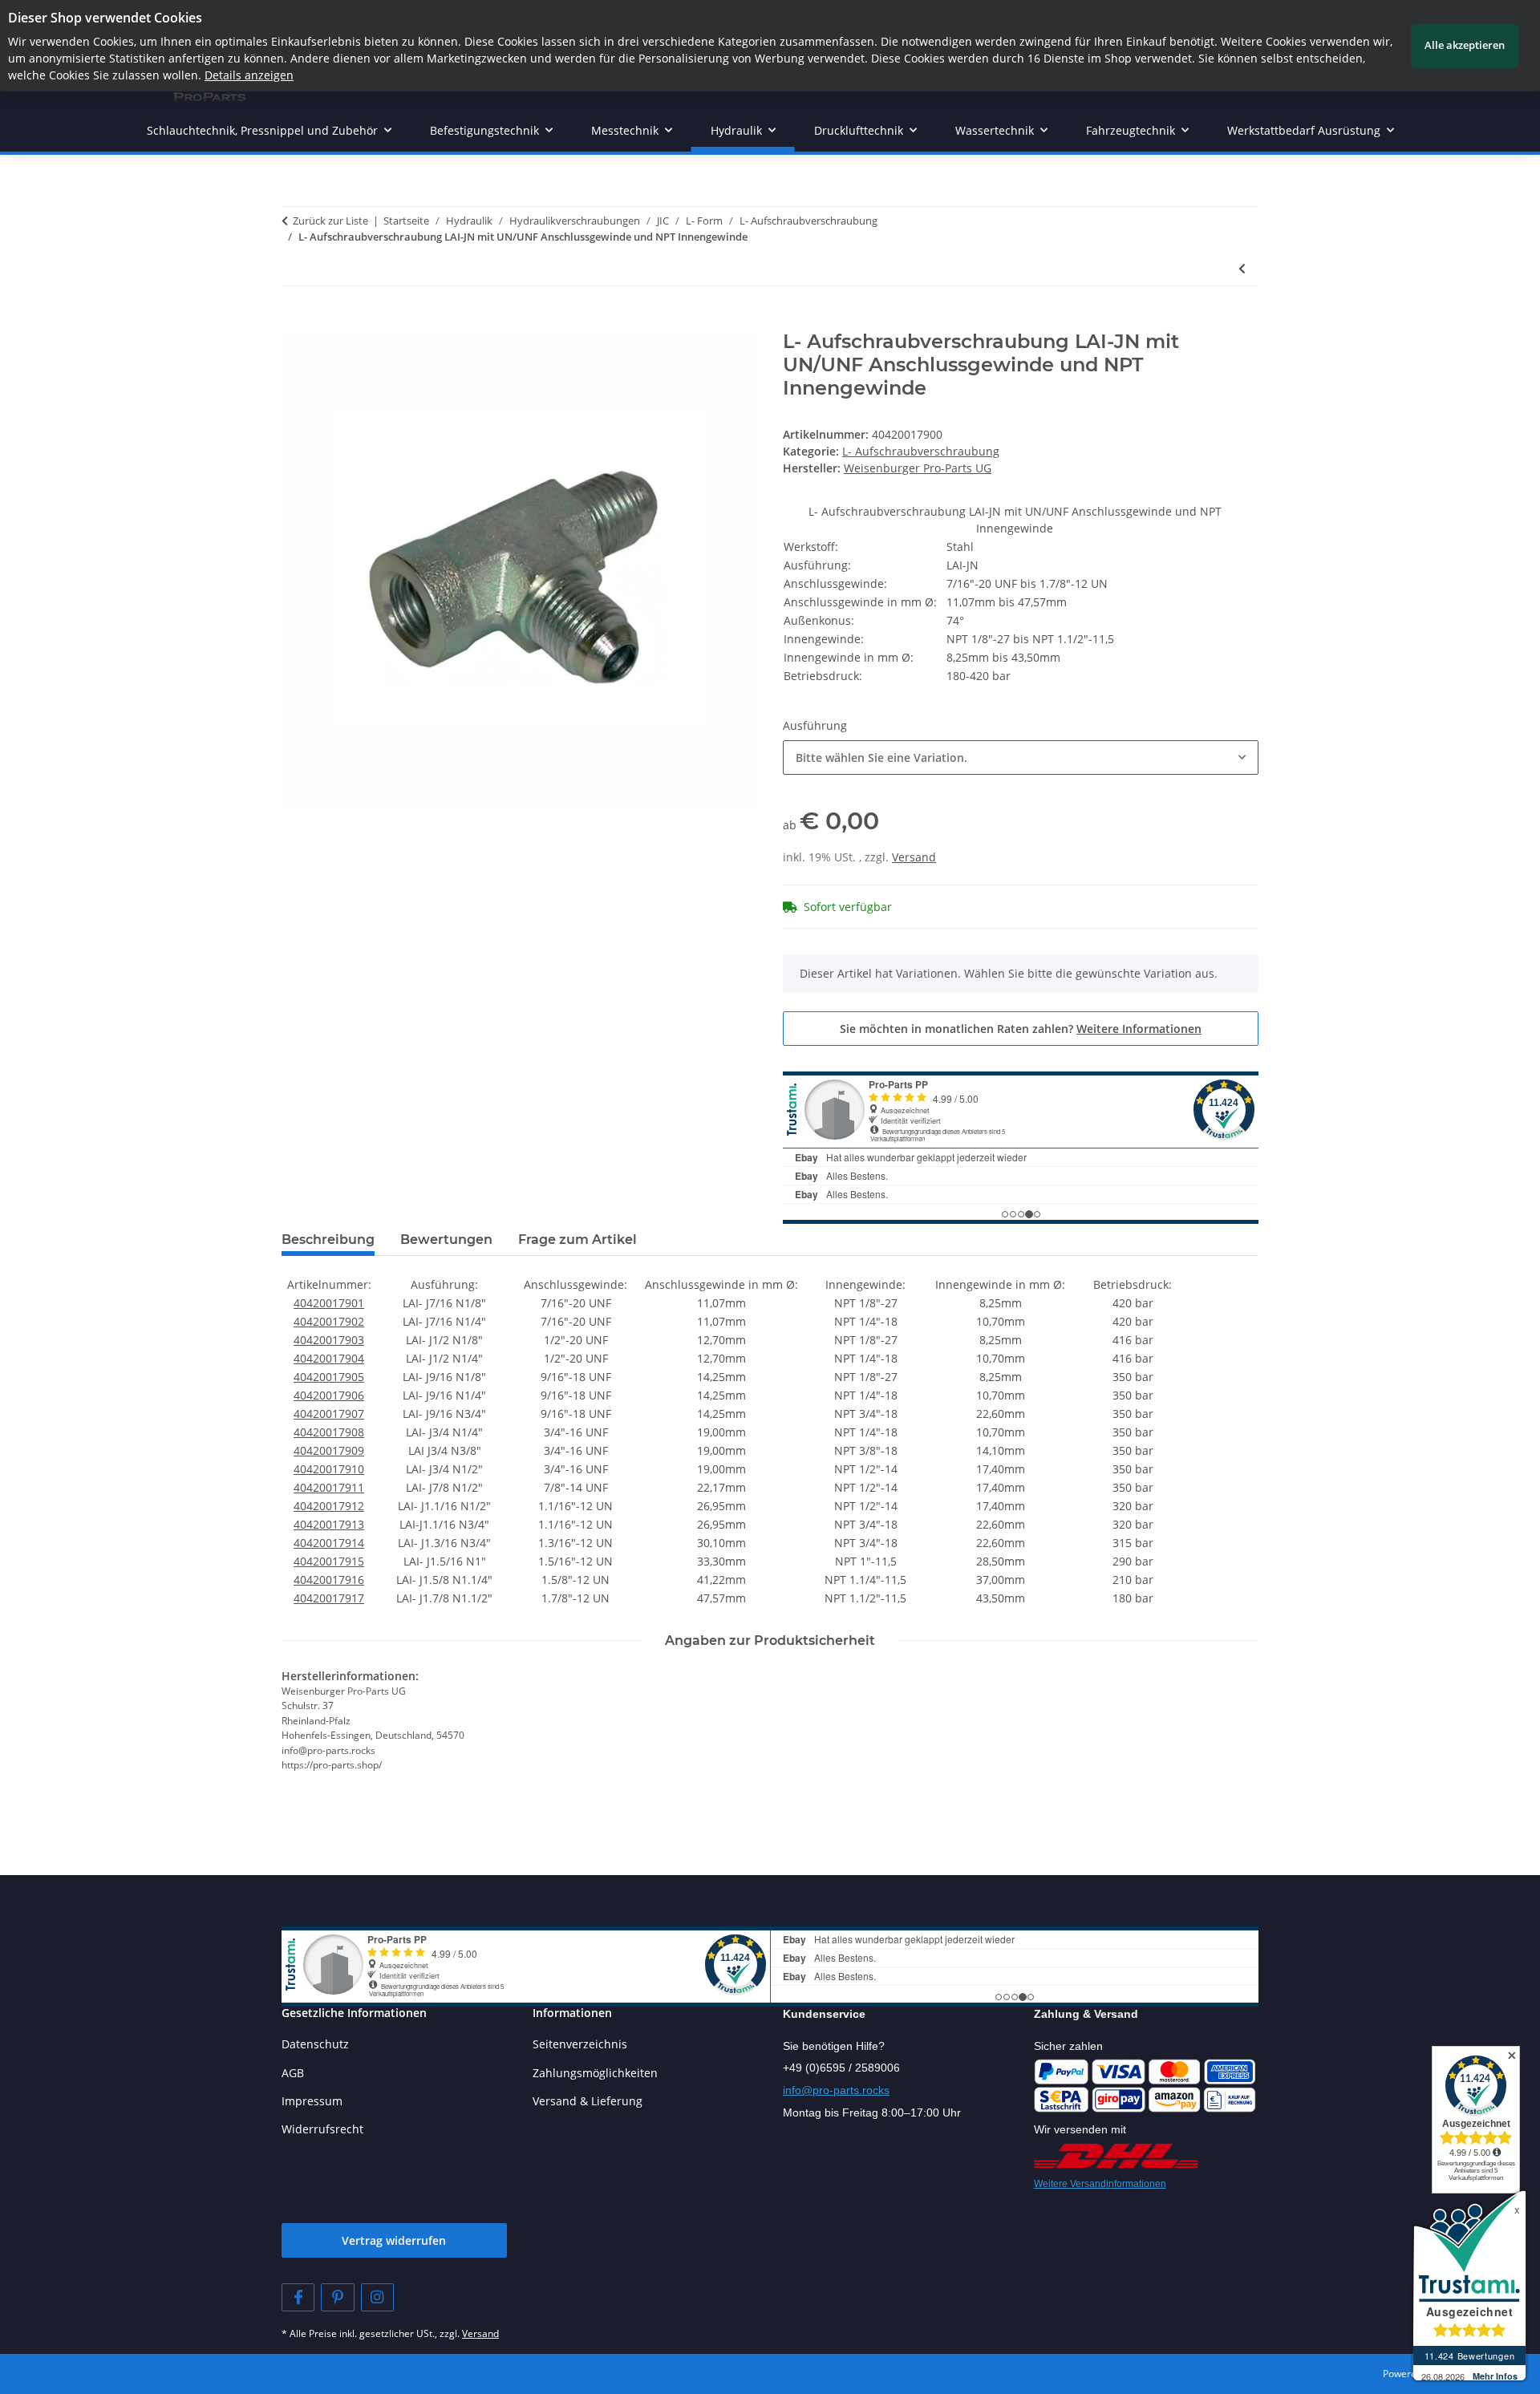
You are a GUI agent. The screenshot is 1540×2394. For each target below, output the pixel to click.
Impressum (312, 2101)
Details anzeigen (249, 75)
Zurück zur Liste (330, 221)
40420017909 (329, 1450)
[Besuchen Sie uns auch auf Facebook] (298, 2297)
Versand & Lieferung (588, 2101)
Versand (914, 857)
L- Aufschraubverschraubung (921, 451)
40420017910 (329, 1469)
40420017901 (329, 1303)
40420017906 (329, 1395)
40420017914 (329, 1543)
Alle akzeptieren (1465, 45)
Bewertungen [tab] (446, 1240)
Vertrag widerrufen (394, 2240)
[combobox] (1021, 757)
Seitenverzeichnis (580, 2044)
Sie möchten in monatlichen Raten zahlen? (1021, 1029)
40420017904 (329, 1358)
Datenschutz (315, 2044)
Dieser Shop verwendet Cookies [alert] (105, 18)
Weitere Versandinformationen (1100, 2184)
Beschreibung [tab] (328, 1240)
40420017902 (329, 1321)
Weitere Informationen (1139, 1029)
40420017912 (329, 1506)
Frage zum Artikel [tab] (577, 1240)
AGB (293, 2073)
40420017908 (329, 1432)
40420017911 (329, 1487)
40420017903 (329, 1340)
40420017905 (329, 1377)
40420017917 (329, 1598)
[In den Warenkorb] (294, 322)
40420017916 (329, 1580)
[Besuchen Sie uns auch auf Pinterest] (337, 2297)
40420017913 (329, 1524)
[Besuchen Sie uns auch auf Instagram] (377, 2297)
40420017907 (329, 1414)
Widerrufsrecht (322, 2129)
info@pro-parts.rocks (836, 2090)
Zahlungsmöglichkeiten (595, 2073)
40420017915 (329, 1561)
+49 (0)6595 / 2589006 (841, 2068)
